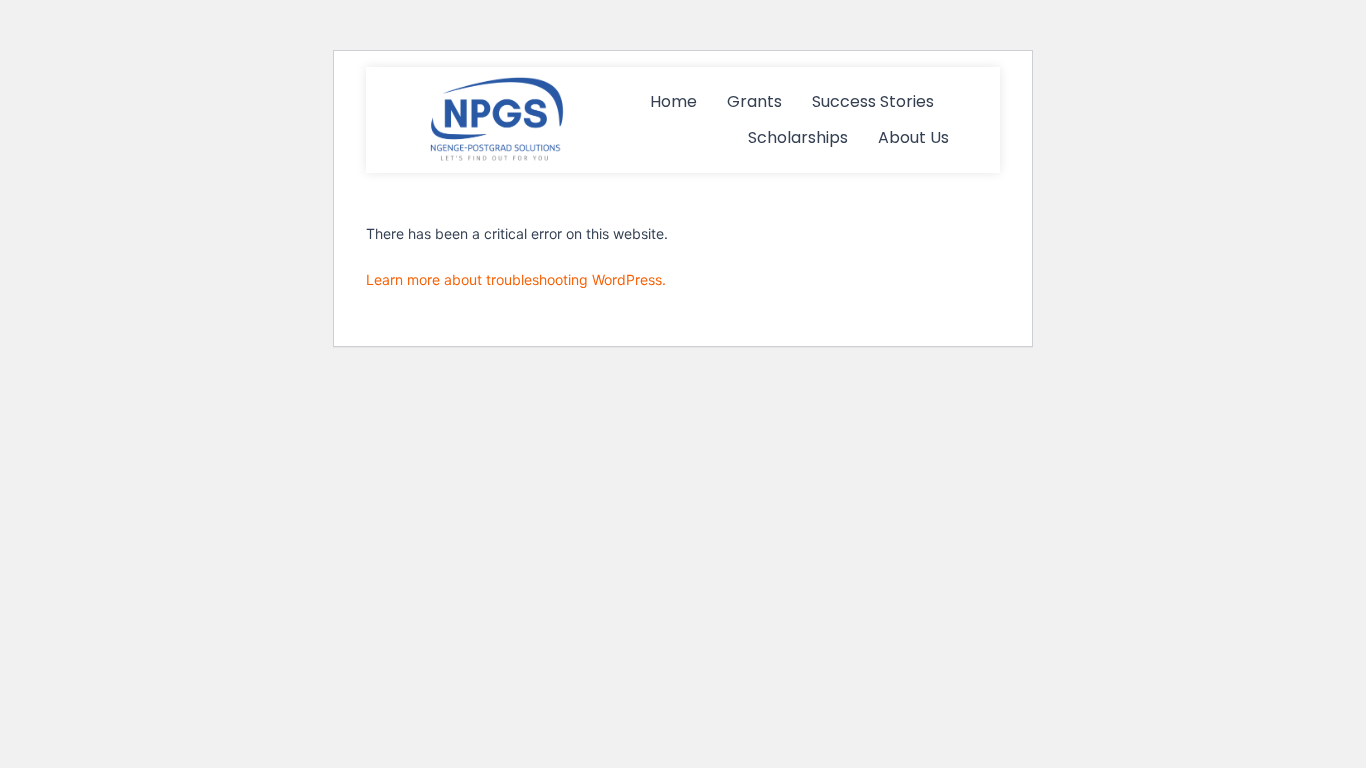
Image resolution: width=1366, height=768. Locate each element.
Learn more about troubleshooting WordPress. (516, 279)
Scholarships (798, 137)
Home (673, 101)
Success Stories (873, 101)
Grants (754, 101)
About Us (913, 137)
